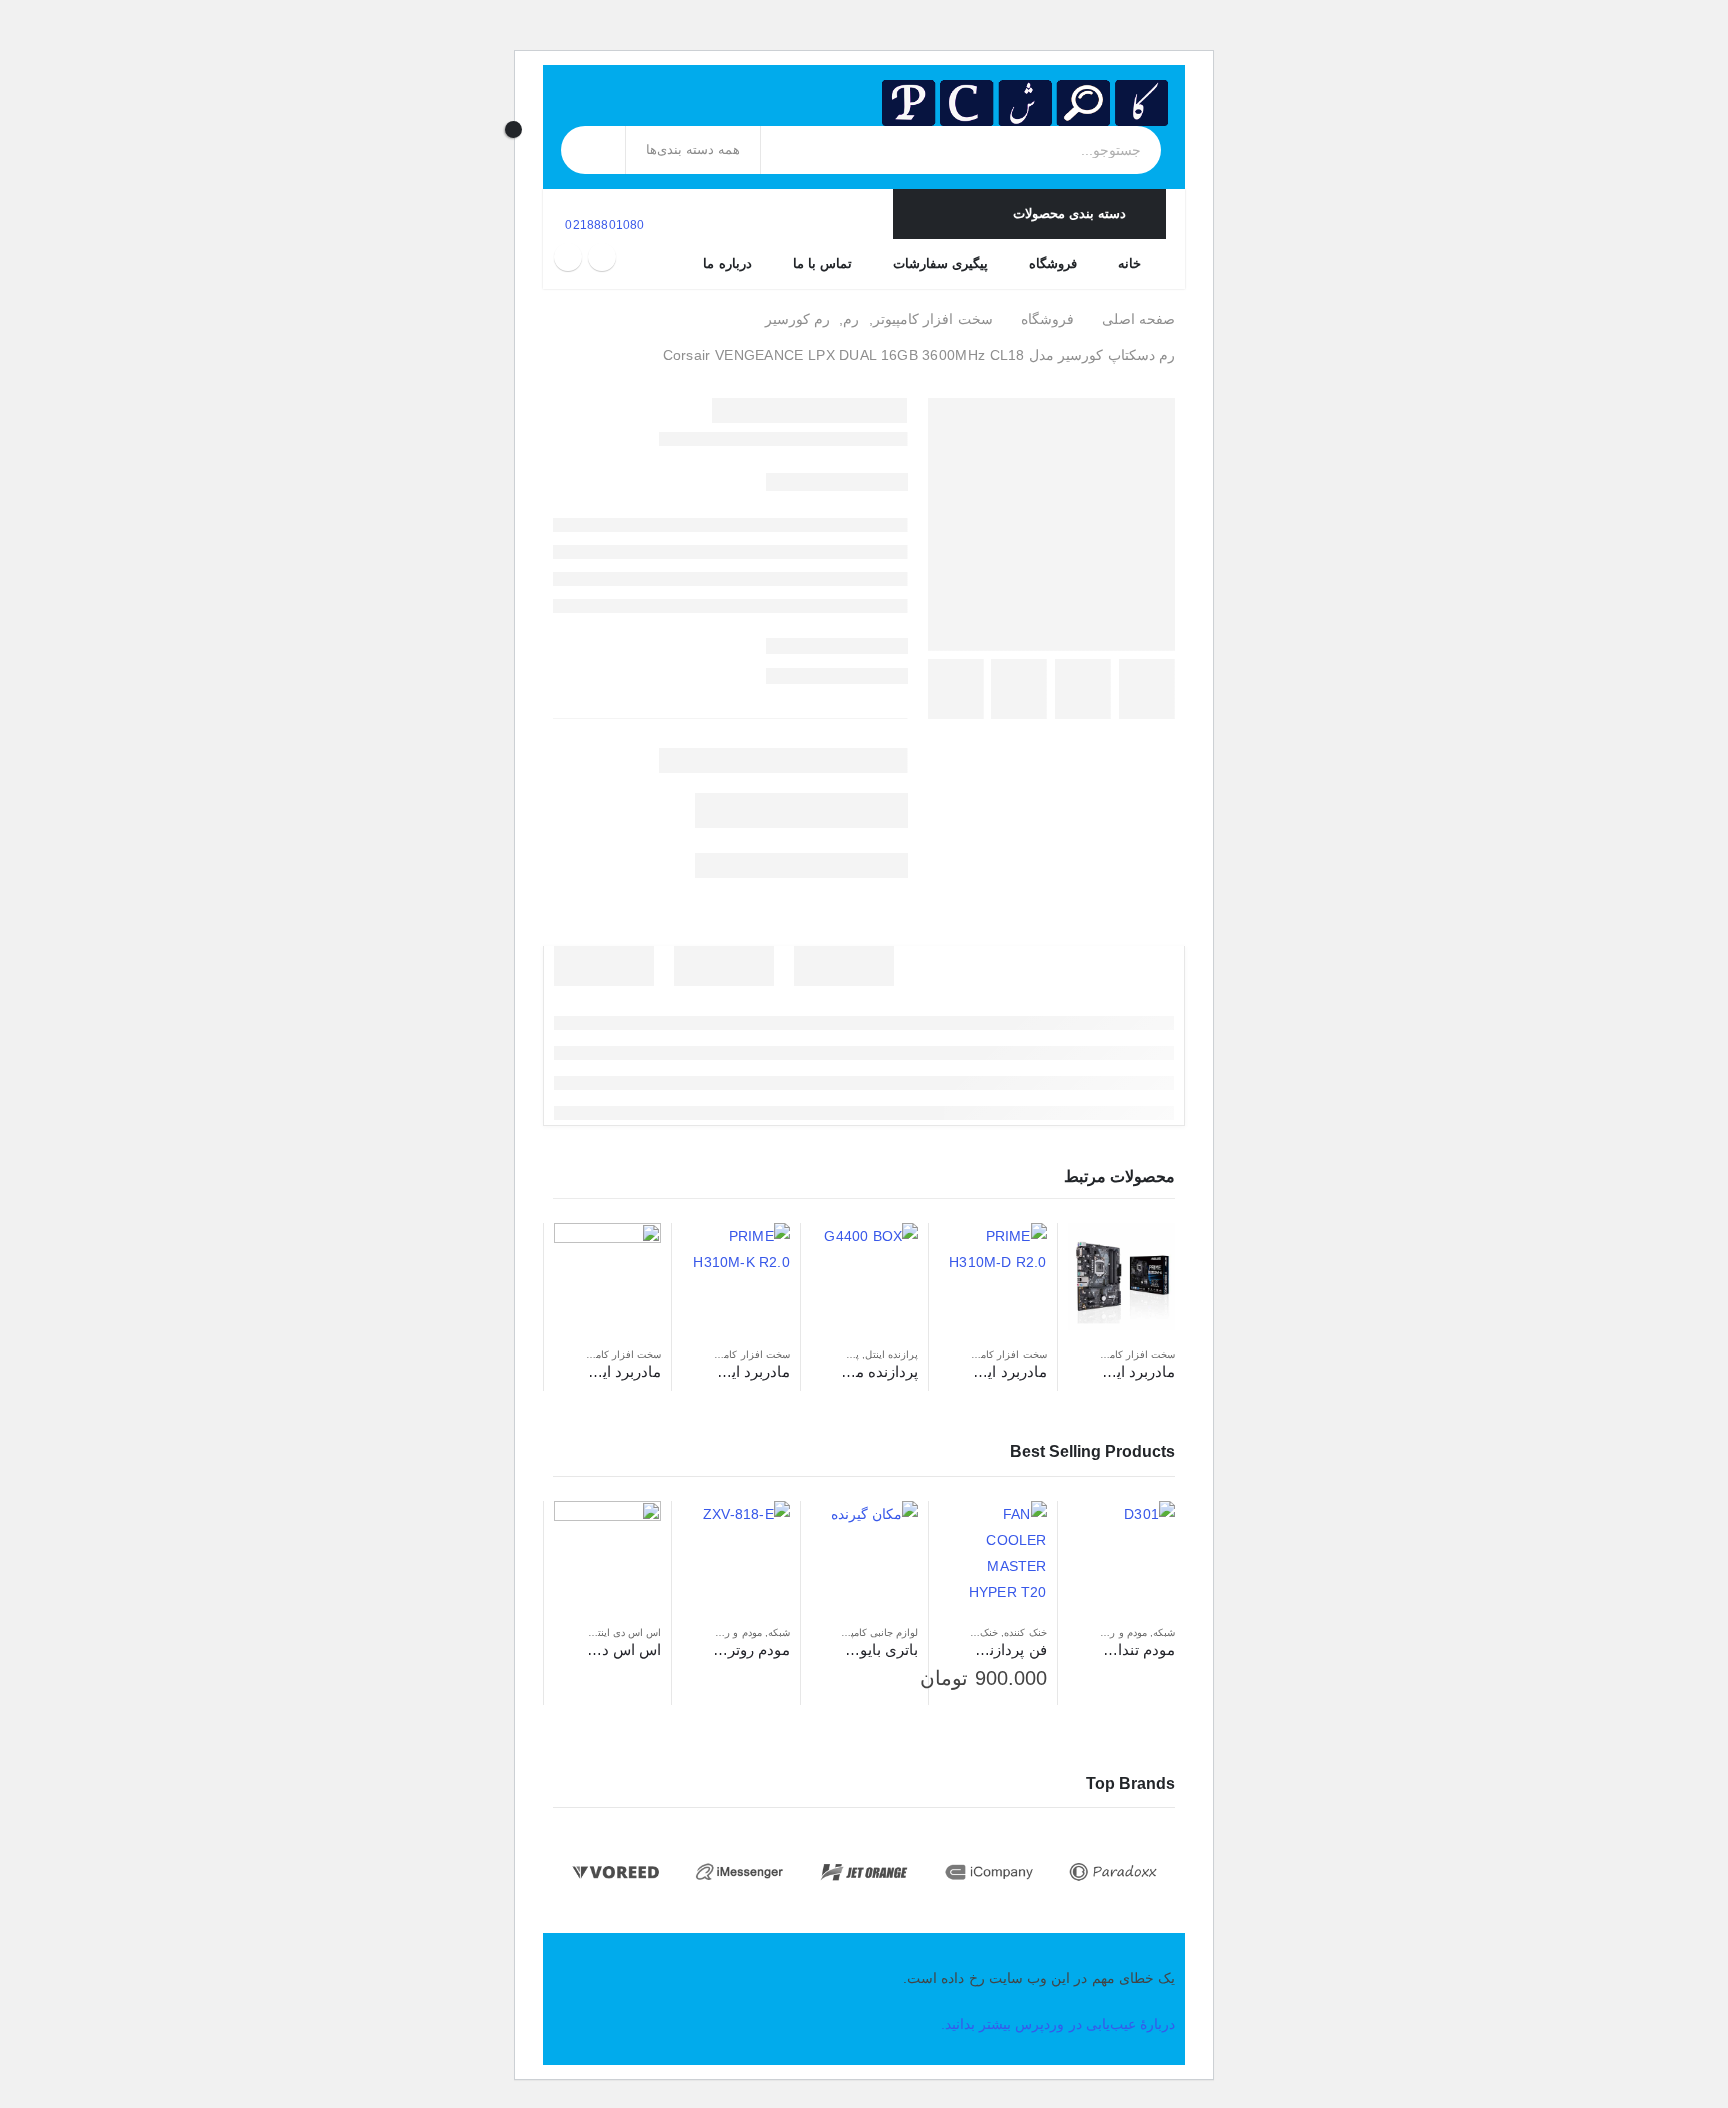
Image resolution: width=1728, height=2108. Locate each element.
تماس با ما (822, 263)
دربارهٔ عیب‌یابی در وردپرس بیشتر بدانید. (1058, 2024)
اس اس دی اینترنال (620, 1632)
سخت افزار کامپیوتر (1132, 1354)
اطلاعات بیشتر (1101, 1256)
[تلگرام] (568, 257)
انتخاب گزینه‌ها (972, 1534)
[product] (1121, 1276)
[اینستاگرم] (602, 257)
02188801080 (603, 224)
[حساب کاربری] (539, 112)
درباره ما (727, 263)
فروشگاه (1053, 263)
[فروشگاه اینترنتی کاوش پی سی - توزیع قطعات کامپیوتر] (1025, 103)
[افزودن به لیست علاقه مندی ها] (1078, 1355)
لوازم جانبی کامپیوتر (876, 1632)
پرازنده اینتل (891, 1354)
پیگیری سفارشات (940, 263)
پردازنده (842, 1354)
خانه (1129, 263)
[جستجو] (594, 150)
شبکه (1164, 1632)
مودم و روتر (1121, 1632)
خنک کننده (1025, 1632)
